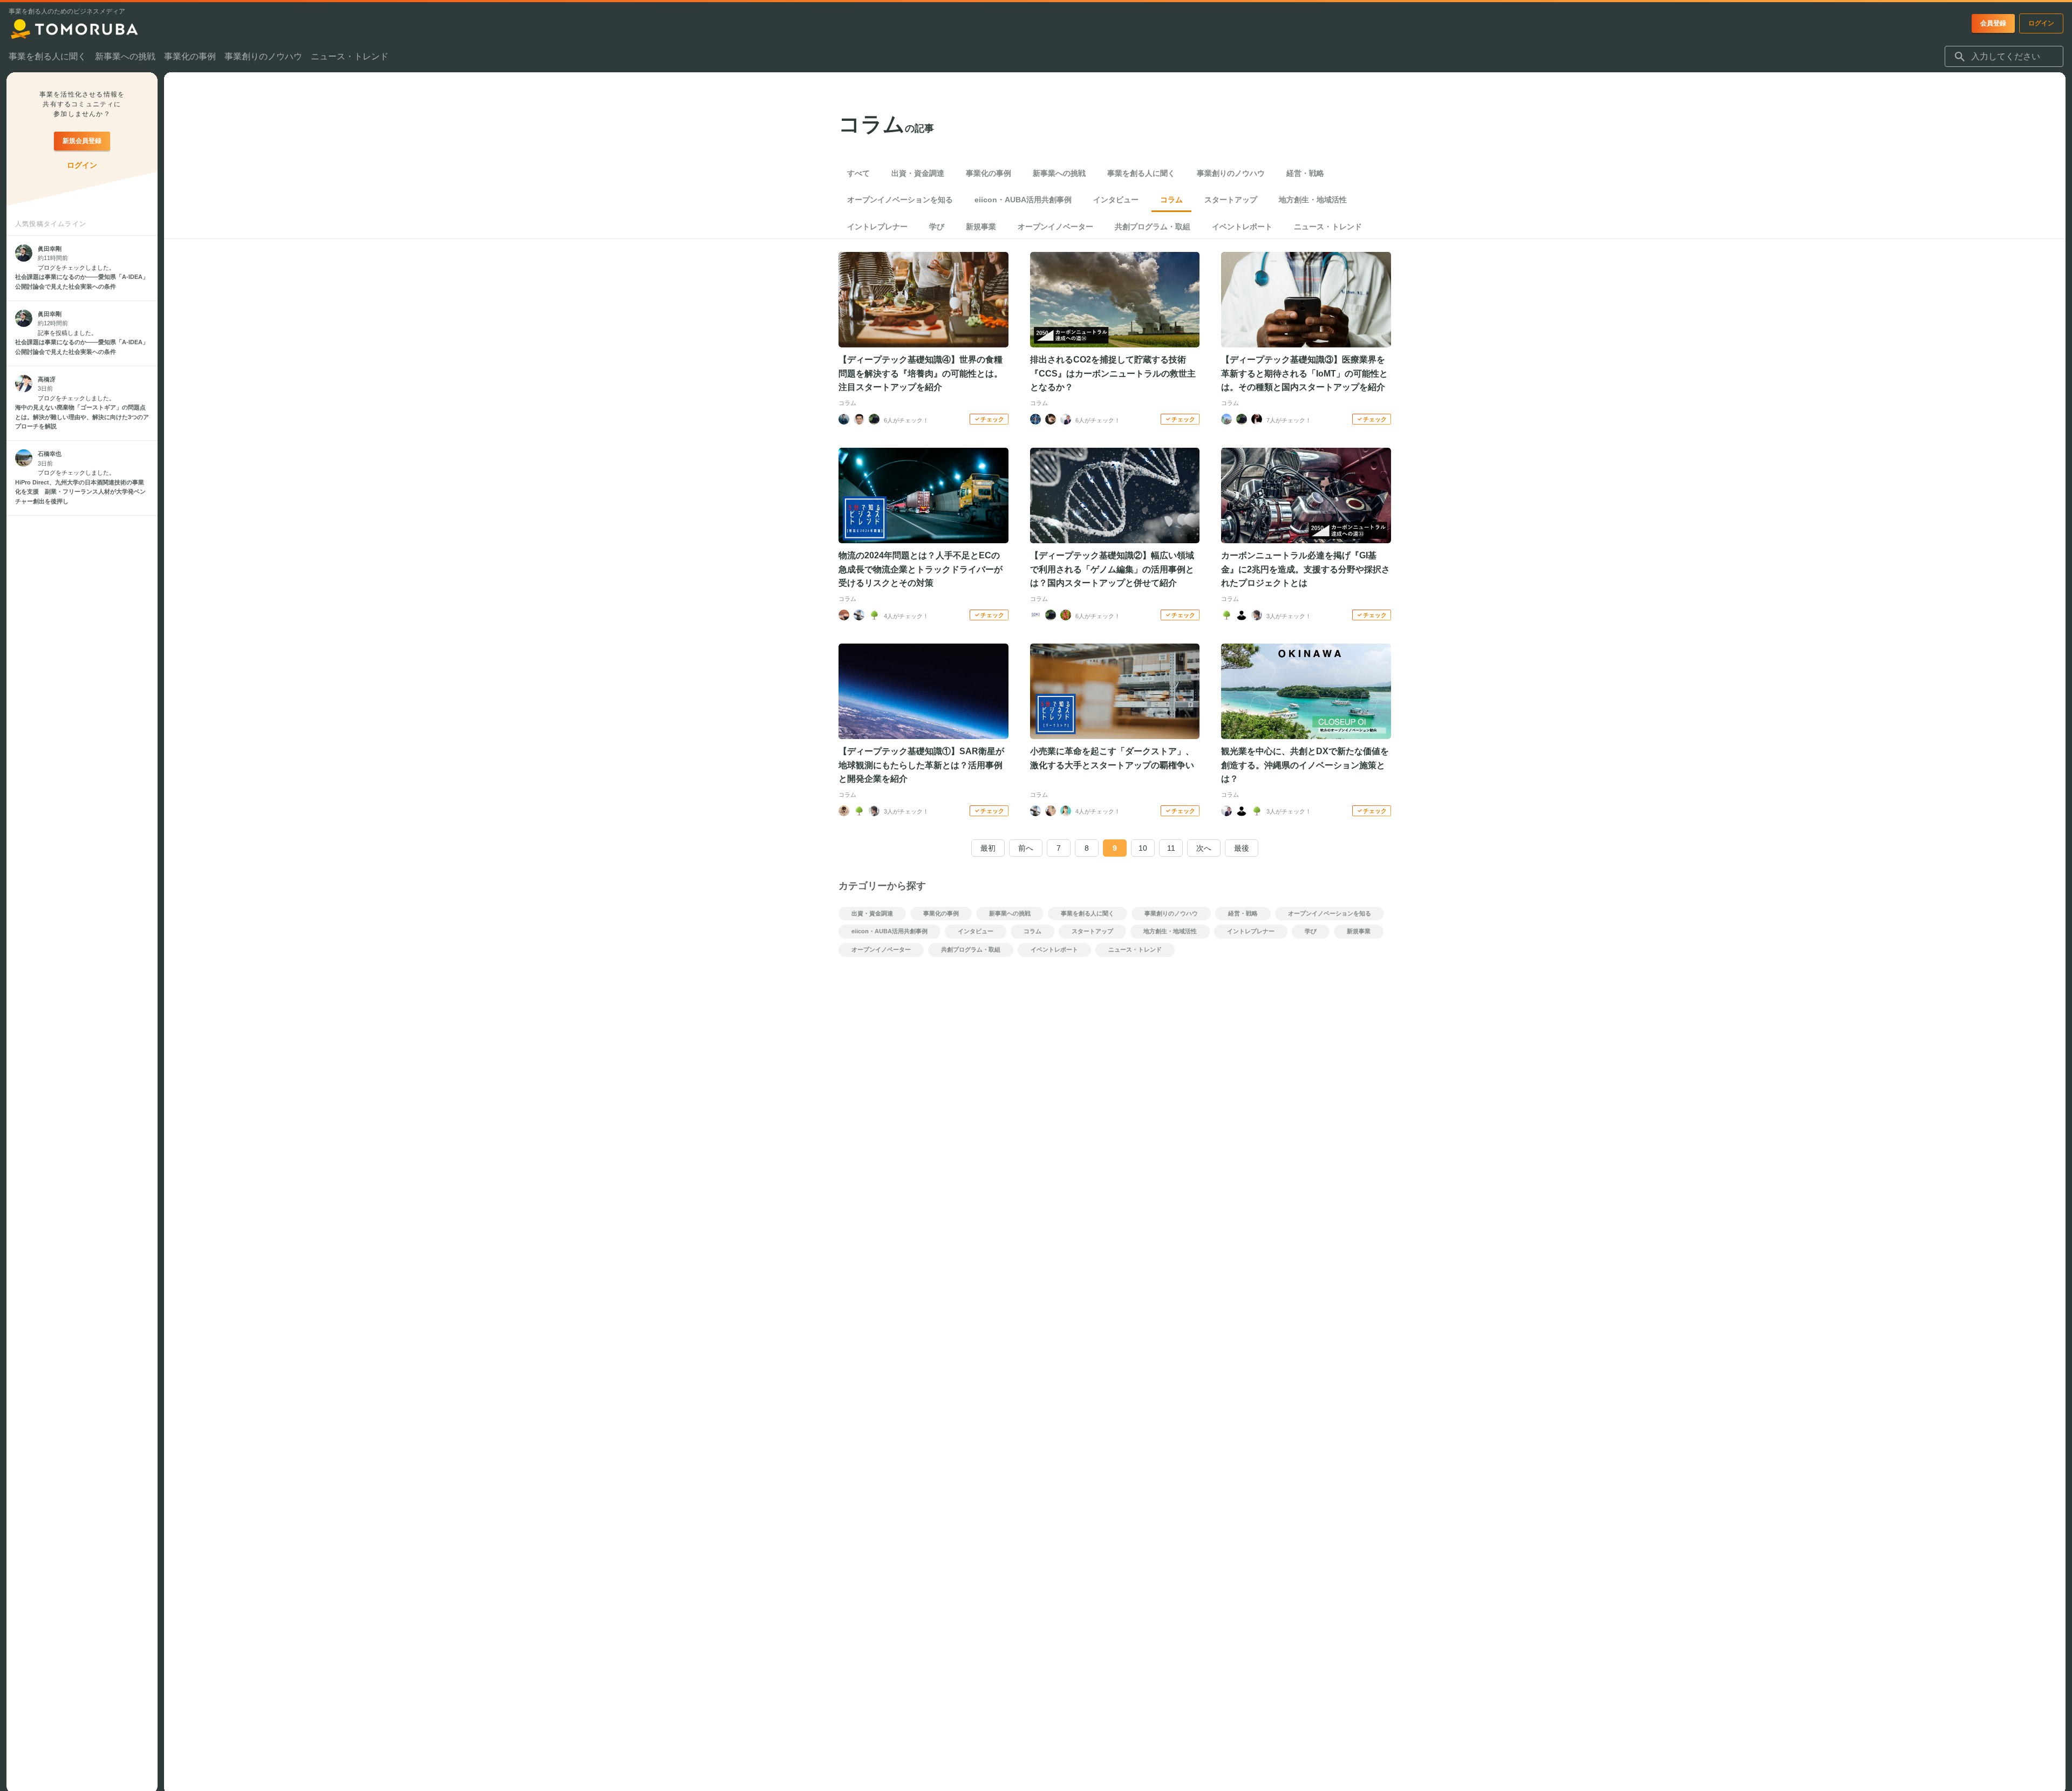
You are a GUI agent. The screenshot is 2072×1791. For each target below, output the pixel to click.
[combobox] (2004, 57)
